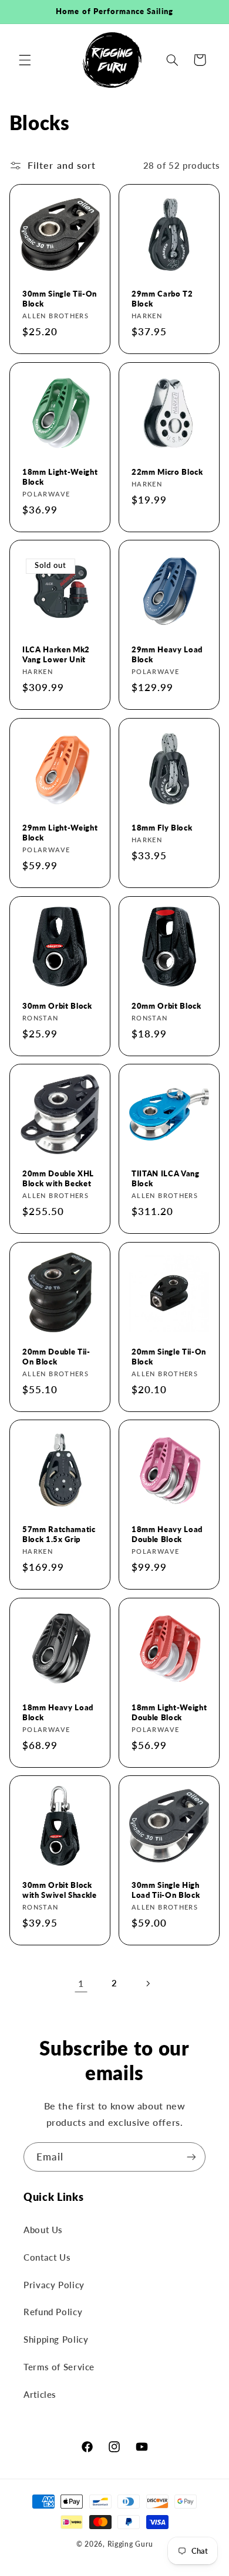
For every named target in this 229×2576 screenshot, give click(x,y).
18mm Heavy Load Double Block (167, 1534)
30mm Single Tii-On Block (60, 299)
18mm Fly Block (162, 828)
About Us (43, 2230)
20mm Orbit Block (166, 1005)
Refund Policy (53, 2312)
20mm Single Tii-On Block (169, 1356)
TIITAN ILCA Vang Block (166, 1178)
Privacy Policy (54, 2285)
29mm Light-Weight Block (60, 833)
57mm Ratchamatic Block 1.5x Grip (59, 1534)
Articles (40, 2394)
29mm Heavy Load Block (167, 654)
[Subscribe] (191, 2157)
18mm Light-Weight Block (60, 476)
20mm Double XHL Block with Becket (58, 1178)
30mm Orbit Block (57, 1005)
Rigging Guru (130, 2544)
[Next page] (148, 1983)
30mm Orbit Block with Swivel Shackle (60, 1890)
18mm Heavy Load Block (58, 1712)
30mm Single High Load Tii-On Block (166, 1890)
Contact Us (47, 2257)
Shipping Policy (56, 2339)
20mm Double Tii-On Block (56, 1356)
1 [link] (81, 1983)
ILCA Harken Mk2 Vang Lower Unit (56, 654)
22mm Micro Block (167, 471)
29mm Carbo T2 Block (162, 299)
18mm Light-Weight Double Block (169, 1712)
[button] (25, 60)
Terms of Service (59, 2367)
